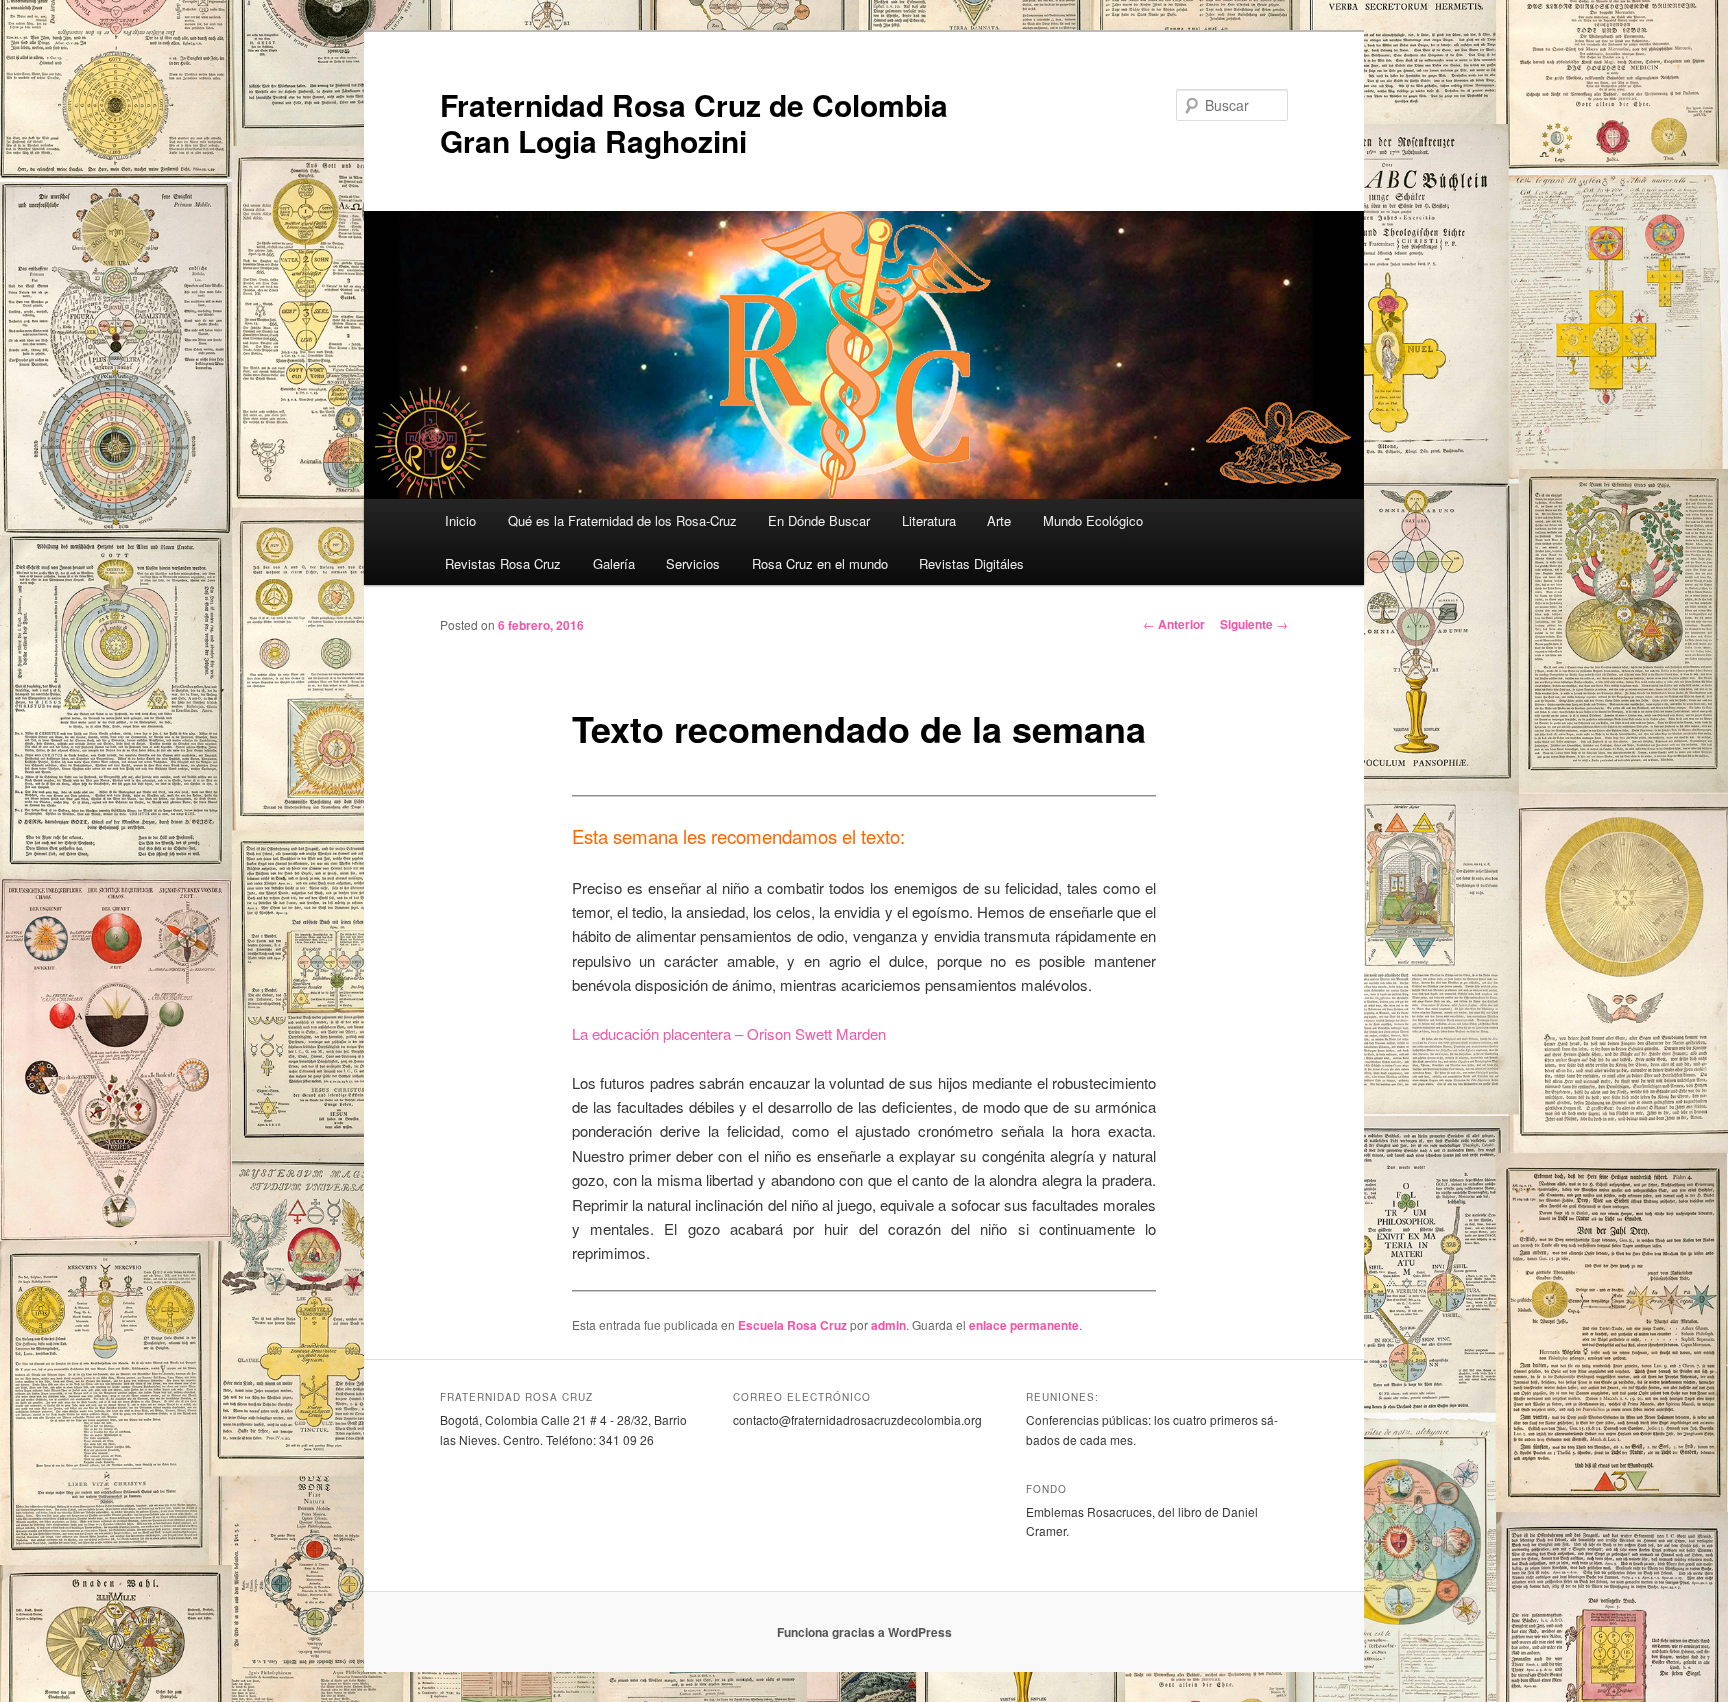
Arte (999, 520)
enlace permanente (1024, 1325)
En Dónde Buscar (819, 520)
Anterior (1174, 624)
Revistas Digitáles (971, 563)
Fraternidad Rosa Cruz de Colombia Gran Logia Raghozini (694, 122)
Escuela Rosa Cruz (792, 1325)
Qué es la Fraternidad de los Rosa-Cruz (622, 520)
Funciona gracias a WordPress (864, 1632)
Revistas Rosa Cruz (503, 563)
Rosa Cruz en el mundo (820, 563)
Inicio (460, 520)
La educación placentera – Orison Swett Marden (729, 1033)
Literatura (929, 520)
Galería (614, 563)
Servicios (693, 563)
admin (888, 1325)
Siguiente (1254, 624)
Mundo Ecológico (1093, 520)
